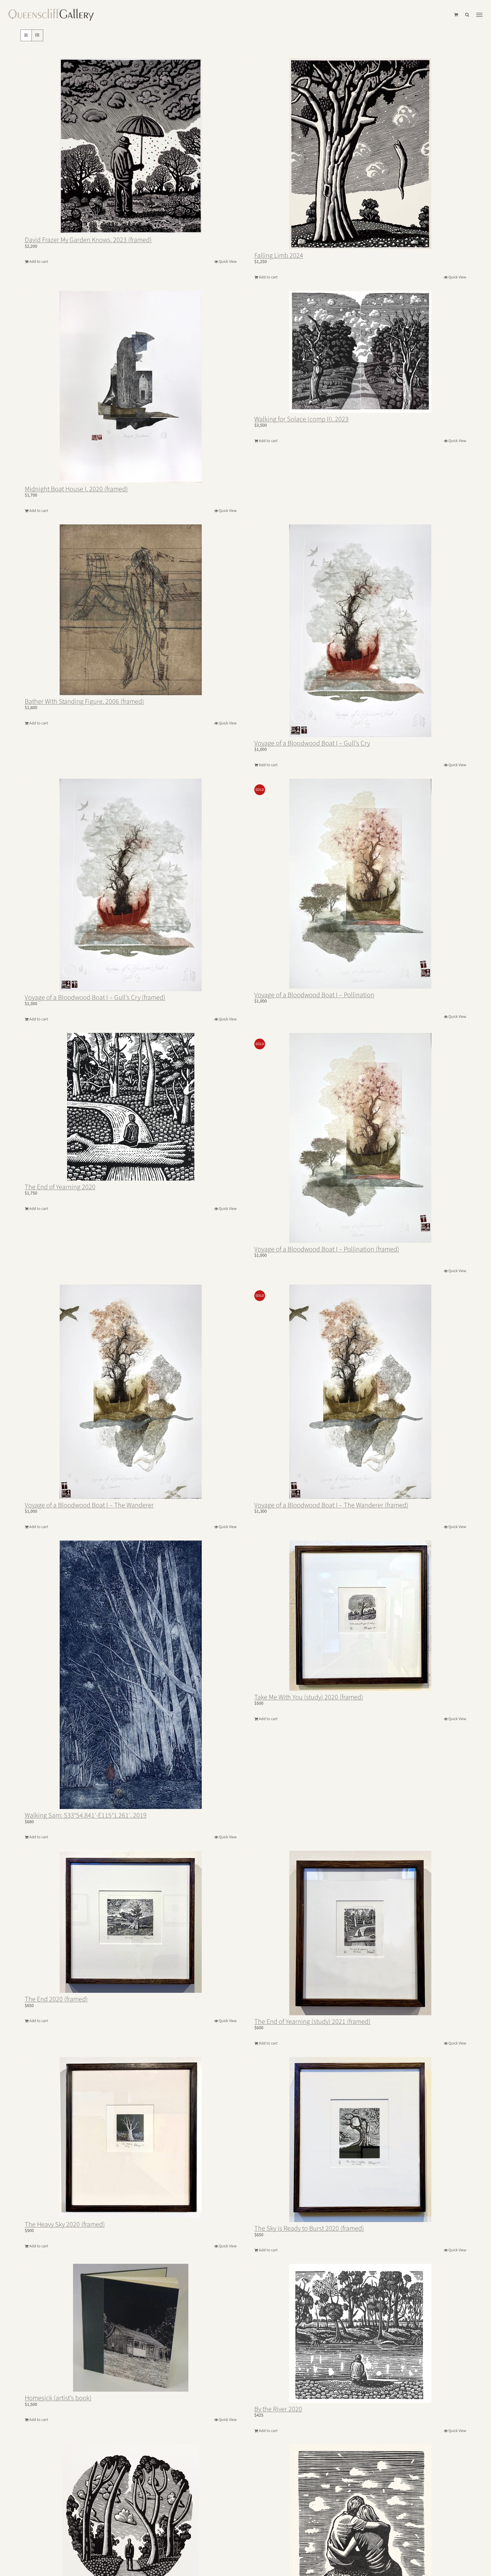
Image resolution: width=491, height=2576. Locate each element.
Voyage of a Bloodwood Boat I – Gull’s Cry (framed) (95, 998)
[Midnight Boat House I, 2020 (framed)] (131, 387)
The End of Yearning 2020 (60, 1187)
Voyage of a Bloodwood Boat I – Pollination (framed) (327, 1249)
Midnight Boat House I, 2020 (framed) (76, 489)
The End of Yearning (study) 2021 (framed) (312, 2022)
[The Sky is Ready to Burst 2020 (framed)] (360, 2140)
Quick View (228, 262)
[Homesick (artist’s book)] (131, 2328)
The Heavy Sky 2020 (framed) (65, 2224)
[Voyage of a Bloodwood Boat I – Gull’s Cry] (360, 631)
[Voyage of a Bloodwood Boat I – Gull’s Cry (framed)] (131, 885)
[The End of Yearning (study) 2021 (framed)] (360, 1933)
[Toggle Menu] (479, 15)
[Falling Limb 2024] (360, 154)
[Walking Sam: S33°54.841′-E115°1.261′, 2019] (131, 1675)
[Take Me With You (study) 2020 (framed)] (360, 1616)
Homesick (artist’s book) (58, 2398)
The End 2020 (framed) (56, 1999)
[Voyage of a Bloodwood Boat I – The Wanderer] (131, 1392)
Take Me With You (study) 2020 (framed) (309, 1697)
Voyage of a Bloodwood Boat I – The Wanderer (89, 1505)
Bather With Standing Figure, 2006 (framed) (84, 702)
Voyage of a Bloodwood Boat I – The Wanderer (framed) (331, 1505)
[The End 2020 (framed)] (131, 1922)
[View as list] (37, 35)
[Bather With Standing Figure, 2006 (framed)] (131, 610)
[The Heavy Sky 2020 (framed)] (131, 2138)
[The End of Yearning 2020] (131, 1107)
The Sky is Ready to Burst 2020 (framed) (309, 2228)
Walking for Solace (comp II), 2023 (301, 419)
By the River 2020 (278, 2409)
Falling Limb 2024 (279, 256)
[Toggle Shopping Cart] (456, 15)
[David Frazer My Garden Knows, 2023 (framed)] (131, 146)
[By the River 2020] (360, 2333)
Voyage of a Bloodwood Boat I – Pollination (314, 995)
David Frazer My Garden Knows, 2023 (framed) (88, 240)
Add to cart (39, 262)
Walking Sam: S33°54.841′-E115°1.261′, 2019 (86, 1815)
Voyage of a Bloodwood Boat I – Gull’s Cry (312, 743)
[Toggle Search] (467, 15)
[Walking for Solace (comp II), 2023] (360, 352)
